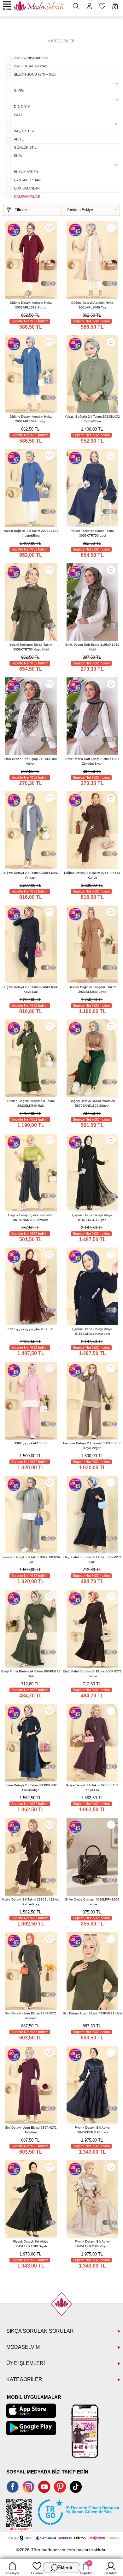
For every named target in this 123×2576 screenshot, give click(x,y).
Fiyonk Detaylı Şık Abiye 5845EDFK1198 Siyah (31, 2244)
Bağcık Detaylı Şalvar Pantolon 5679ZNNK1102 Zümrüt (92, 1103)
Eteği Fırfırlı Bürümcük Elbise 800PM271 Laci (92, 1559)
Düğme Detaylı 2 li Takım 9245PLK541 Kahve (92, 875)
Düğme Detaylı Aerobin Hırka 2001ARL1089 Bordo (31, 305)
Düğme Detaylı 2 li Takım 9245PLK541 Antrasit (31, 875)
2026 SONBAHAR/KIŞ (31, 58)
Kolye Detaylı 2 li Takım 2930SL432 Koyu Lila (92, 1788)
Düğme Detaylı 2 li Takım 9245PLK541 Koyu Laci (31, 989)
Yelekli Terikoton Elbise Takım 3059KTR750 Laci (92, 533)
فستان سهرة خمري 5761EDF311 (31, 1329)
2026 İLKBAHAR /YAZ (31, 66)
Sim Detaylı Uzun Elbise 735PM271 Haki (92, 2013)
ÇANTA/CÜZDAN (27, 180)
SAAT (18, 115)
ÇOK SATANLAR (27, 188)
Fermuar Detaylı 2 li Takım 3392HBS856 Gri (31, 1559)
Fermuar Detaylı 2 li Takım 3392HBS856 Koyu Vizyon (92, 1446)
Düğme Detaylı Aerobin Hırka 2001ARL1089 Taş (92, 305)
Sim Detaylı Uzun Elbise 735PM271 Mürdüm (31, 2130)
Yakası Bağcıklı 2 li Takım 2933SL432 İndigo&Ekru (31, 533)
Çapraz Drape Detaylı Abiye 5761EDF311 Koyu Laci (92, 1331)
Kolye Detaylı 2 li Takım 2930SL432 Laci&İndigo (31, 1788)
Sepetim (86, 2568)
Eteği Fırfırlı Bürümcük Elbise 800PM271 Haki (31, 1674)
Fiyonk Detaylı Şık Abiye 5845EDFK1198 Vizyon (92, 2244)
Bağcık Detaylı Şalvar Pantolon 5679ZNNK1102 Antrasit (31, 1217)
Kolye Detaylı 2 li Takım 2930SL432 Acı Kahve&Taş (31, 1902)
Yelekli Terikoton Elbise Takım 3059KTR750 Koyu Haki (31, 647)
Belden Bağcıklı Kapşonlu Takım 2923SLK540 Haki (31, 1103)
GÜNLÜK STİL (25, 147)
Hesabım (111, 2573)
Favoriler (37, 2573)
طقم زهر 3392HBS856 (31, 1443)
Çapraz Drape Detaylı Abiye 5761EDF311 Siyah (92, 1217)
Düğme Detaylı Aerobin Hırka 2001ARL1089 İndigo (31, 419)
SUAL (18, 156)
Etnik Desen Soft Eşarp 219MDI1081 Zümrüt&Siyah (92, 761)
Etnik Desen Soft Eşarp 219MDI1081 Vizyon (31, 761)
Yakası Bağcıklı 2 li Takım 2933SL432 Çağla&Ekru (92, 419)
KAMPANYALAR (27, 196)
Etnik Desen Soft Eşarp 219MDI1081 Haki (92, 647)
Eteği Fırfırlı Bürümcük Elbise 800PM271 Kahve (92, 1674)
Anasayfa (12, 2573)
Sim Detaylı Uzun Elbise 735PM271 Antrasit (31, 2016)
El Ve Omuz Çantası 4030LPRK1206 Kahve (92, 1902)
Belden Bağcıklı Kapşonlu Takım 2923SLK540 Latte (92, 989)
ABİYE (19, 139)
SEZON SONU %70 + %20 (35, 74)
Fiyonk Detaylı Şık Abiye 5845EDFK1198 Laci (92, 2130)
